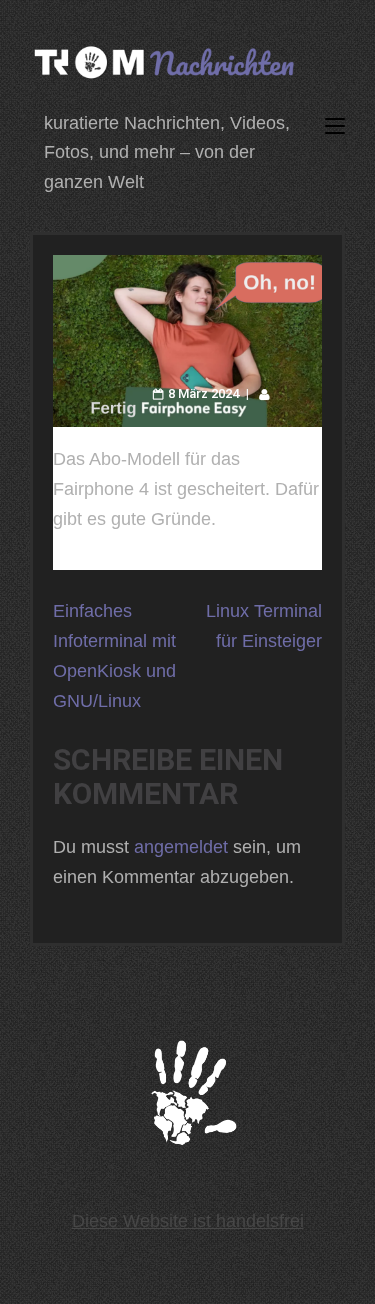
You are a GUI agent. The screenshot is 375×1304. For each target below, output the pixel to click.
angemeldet (181, 847)
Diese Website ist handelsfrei (188, 1221)
